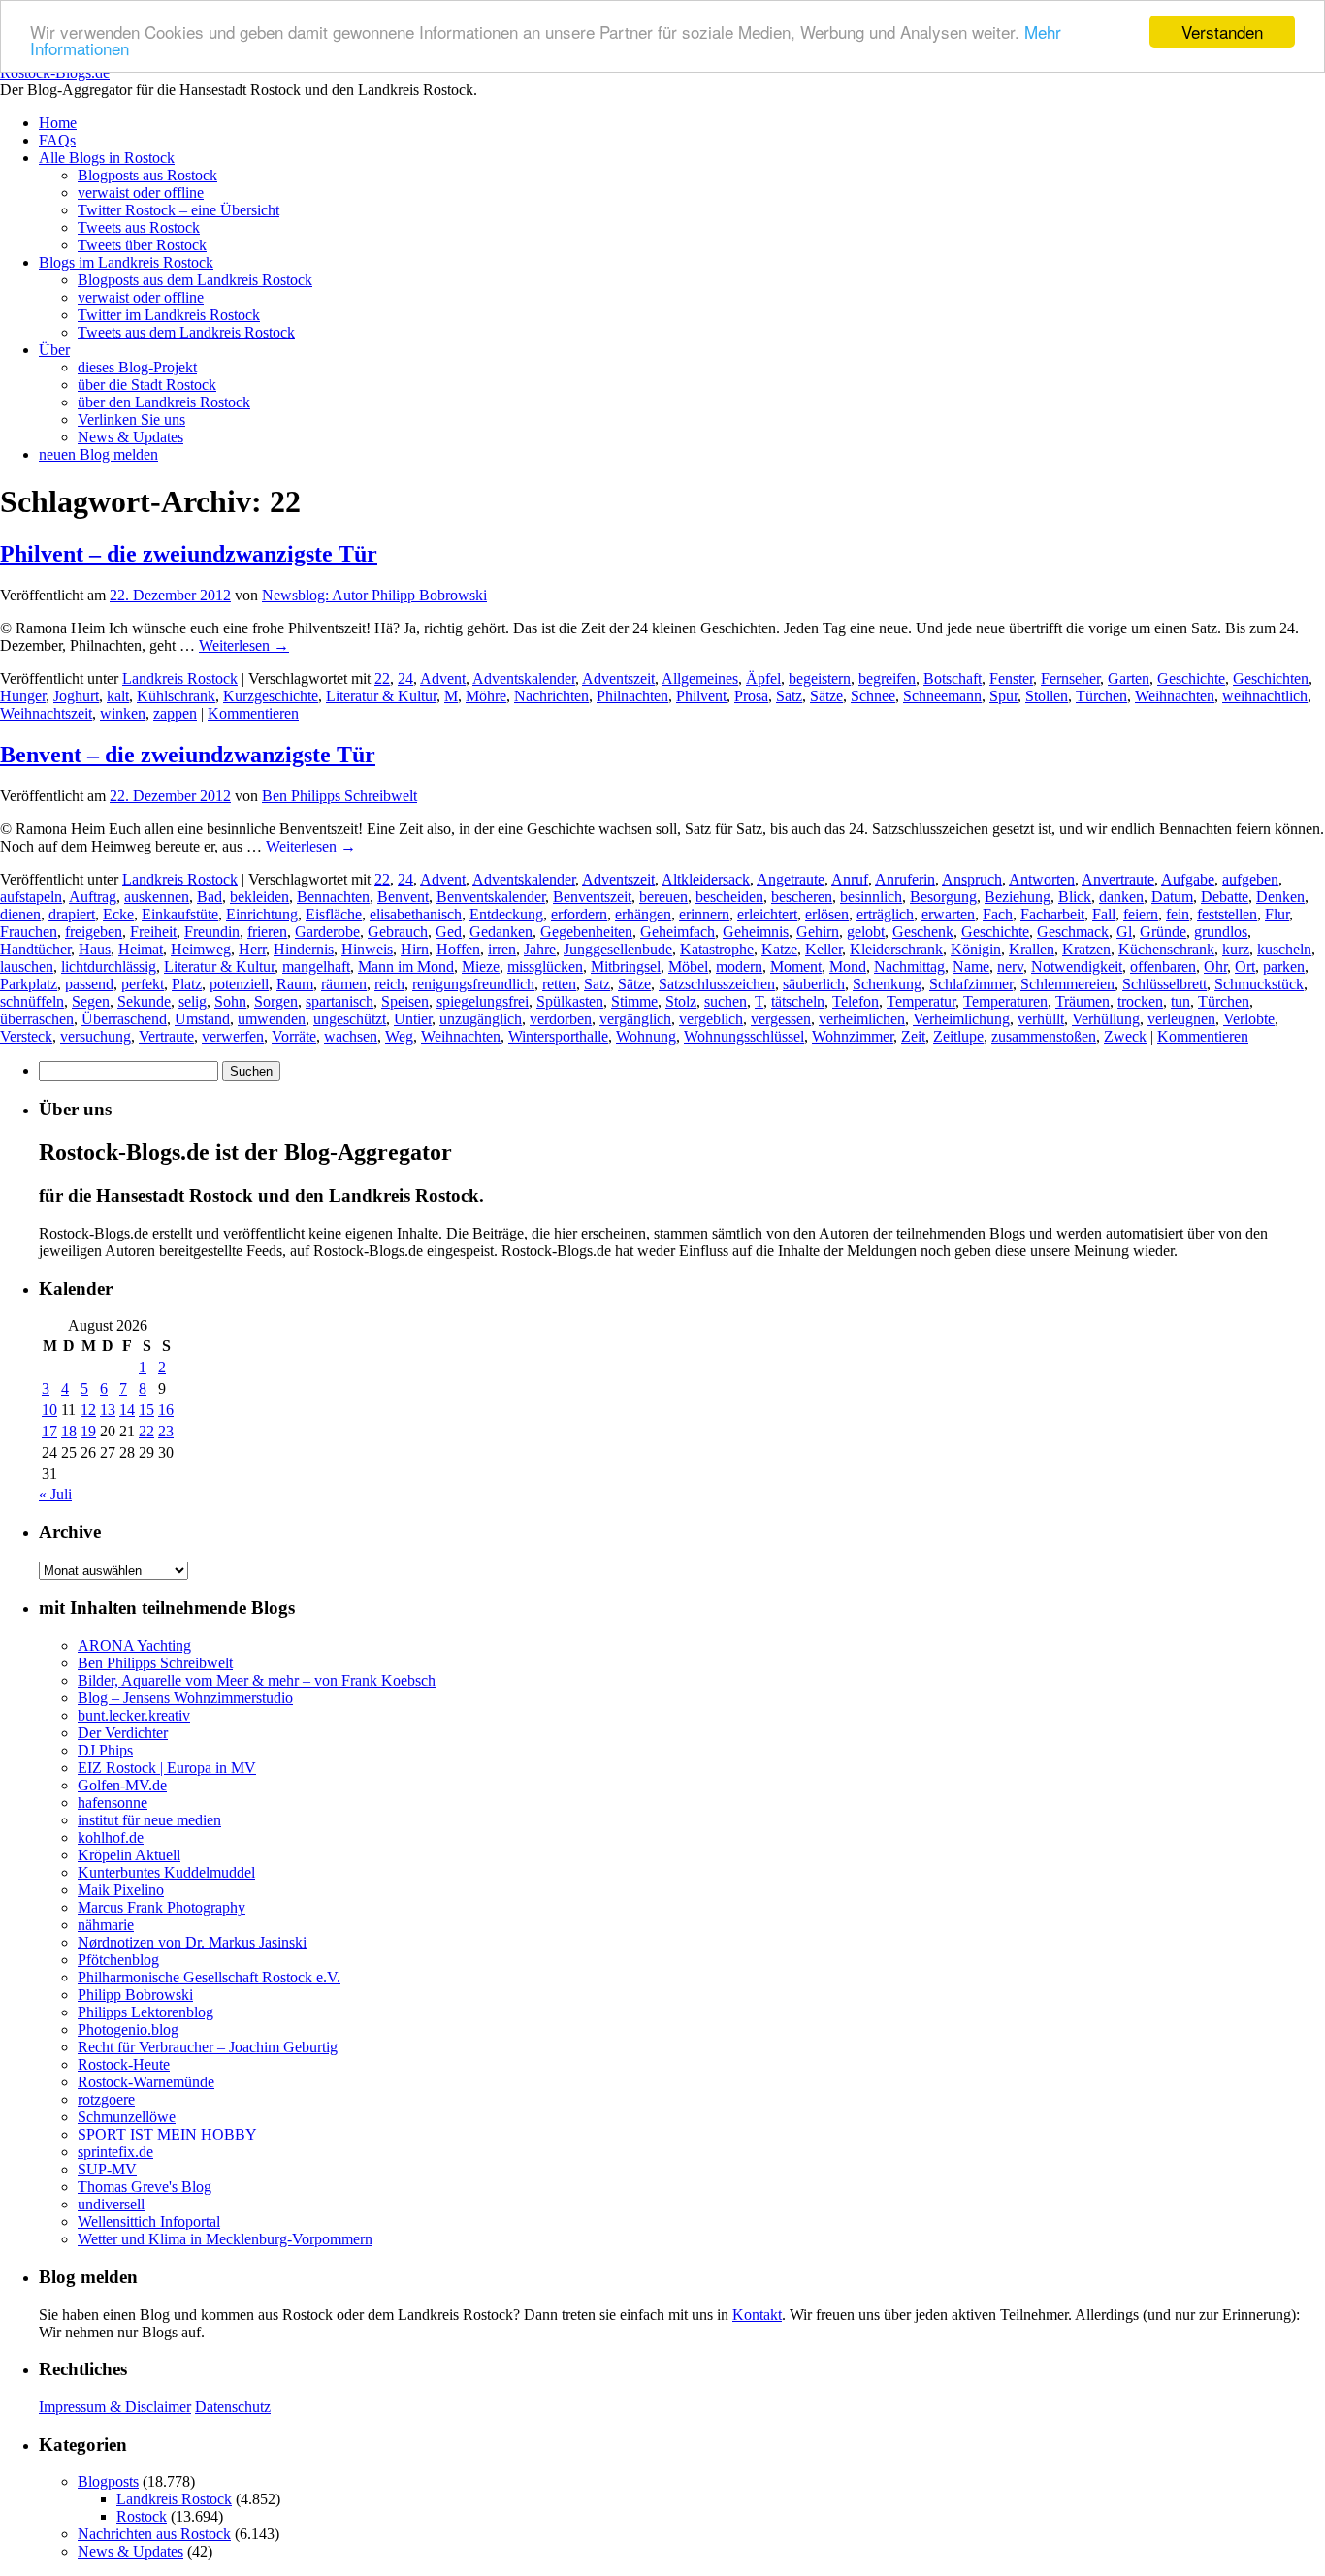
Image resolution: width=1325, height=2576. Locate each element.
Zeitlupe (958, 1036)
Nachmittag (909, 966)
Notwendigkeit (1077, 966)
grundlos (1221, 932)
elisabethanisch (416, 914)
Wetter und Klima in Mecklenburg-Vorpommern (225, 2239)
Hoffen (458, 949)
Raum (295, 984)
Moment (796, 966)
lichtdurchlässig (109, 966)
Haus (95, 949)
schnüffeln (32, 1001)
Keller (824, 949)
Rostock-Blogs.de (55, 72)
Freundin (212, 932)
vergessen (781, 1019)
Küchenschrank (1166, 949)
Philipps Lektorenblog (145, 2012)
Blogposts (108, 2481)
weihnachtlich (1265, 696)
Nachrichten (551, 696)
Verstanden (1222, 32)
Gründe (1163, 932)
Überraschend (124, 1019)
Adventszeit (618, 678)
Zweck (1125, 1036)
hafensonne (113, 1803)
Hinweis (367, 949)
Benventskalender (491, 897)
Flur (1277, 914)
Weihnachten (1175, 696)
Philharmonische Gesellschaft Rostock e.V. (209, 1977)
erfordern (579, 914)
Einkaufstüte (180, 914)
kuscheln (1284, 949)
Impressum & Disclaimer (115, 2407)
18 (69, 1431)
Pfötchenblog (118, 1960)
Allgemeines (700, 678)
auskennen (157, 897)
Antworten (1042, 879)
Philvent (701, 696)
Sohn (230, 1001)
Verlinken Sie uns (131, 419)
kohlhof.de (111, 1837)
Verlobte (1249, 1019)
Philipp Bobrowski (135, 1995)
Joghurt (76, 696)
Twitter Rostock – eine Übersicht (178, 210)
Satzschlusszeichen (717, 984)
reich (389, 984)
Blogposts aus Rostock (147, 175)
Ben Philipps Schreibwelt (339, 796)
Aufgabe (1188, 879)
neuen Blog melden (98, 454)
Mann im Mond (406, 966)
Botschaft (953, 678)
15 (146, 1410)
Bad (210, 897)
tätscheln (798, 1001)
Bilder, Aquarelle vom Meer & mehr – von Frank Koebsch (257, 1680)
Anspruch (972, 879)
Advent (443, 678)
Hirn (415, 949)
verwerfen (233, 1036)
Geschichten (1271, 678)
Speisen (405, 1001)
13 (108, 1410)
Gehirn (818, 932)
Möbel (688, 966)
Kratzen (1086, 949)
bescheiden (729, 897)
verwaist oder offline (141, 193)
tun (1180, 1001)
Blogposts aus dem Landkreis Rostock (195, 280)
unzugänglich (481, 1019)
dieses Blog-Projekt (137, 367)
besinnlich (871, 897)
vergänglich (635, 1019)
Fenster (1011, 678)
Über (54, 350)
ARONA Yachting (134, 1645)
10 (49, 1410)
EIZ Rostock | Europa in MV (167, 1768)
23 (166, 1431)
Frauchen (29, 932)
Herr (252, 949)
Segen (91, 1001)
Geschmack (1073, 932)
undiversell (111, 2204)
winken (123, 713)
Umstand (202, 1019)
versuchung (96, 1036)
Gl (1124, 932)
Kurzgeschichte (271, 696)
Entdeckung (506, 914)
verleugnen (1181, 1019)
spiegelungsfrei (483, 1001)
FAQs (57, 140)
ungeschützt (350, 1019)
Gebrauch (398, 932)
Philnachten (632, 696)
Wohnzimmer (853, 1036)
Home (58, 123)
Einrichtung (262, 914)
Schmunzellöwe (127, 2117)
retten (559, 984)
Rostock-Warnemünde (146, 2082)
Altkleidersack (706, 879)
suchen (726, 1001)
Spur (1003, 696)
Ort (1245, 966)
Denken (1280, 897)
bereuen (663, 897)
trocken (1140, 1001)
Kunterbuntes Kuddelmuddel (166, 1872)
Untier (413, 1019)
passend (89, 984)
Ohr (1215, 966)
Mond (848, 966)
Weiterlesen (244, 645)
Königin (976, 949)
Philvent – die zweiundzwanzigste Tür (189, 554)
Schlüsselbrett (1164, 984)
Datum (1172, 897)
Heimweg (201, 949)
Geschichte (1191, 678)
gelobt (866, 932)
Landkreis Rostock (180, 678)
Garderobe (327, 932)
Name (971, 966)
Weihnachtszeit (46, 713)
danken (1121, 897)
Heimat (141, 949)
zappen (175, 713)
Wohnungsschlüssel (744, 1036)
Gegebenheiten (586, 932)
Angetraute (791, 879)
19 (88, 1431)
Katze (779, 949)
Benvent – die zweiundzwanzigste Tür (188, 755)
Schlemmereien (1067, 984)
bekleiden (259, 897)
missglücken (545, 966)
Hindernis (304, 949)
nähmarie (106, 1925)
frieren (267, 932)
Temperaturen (1005, 1001)
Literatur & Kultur (381, 696)
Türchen (1101, 696)
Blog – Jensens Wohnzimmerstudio (185, 1698)
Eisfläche (334, 914)
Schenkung (887, 984)
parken (1284, 966)
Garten (1129, 678)
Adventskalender (524, 678)
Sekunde (144, 1001)
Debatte (1225, 897)
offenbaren (1163, 966)
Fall (1104, 914)
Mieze (481, 966)
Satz (789, 696)
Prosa (751, 696)
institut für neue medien (149, 1820)
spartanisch (339, 1001)
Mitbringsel (626, 966)
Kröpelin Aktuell (129, 1855)
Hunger (23, 696)
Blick (1075, 897)
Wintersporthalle (558, 1036)
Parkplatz (29, 984)
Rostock (142, 2516)
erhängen (643, 914)
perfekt (143, 984)
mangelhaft (316, 966)
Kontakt (757, 2315)
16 (166, 1410)
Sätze (826, 696)
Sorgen (276, 1001)
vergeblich (711, 1019)
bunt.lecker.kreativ (134, 1715)
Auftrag (93, 897)
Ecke (118, 914)
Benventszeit (592, 897)
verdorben (561, 1019)
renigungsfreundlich (473, 984)
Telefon (856, 1001)
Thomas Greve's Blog (145, 2187)
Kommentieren (253, 713)
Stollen (1047, 696)
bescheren (802, 897)
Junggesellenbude (618, 949)
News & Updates (130, 437)
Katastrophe (717, 949)
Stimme (634, 1001)
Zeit (913, 1036)
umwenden (272, 1019)
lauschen (27, 966)
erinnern (704, 914)
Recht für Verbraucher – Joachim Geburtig (208, 2047)
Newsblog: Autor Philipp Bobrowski (374, 595)
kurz (1236, 949)
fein (1178, 914)
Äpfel (763, 678)
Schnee (873, 696)
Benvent (403, 897)
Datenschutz (233, 2407)
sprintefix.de (115, 2152)
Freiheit (153, 932)
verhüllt (1041, 1019)
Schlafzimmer (971, 984)
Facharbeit (1052, 914)
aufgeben (1250, 879)
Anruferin (905, 879)
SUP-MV (107, 2169)
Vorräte (294, 1036)
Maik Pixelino (121, 1890)
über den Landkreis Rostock (164, 402)
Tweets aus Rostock (139, 227)
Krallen (1032, 949)
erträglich (885, 914)
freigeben (94, 932)
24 (405, 678)
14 (127, 1410)
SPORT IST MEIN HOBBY (167, 2134)
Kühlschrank (176, 696)
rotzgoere (106, 2099)
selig (193, 1001)
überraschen (37, 1019)
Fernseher (1070, 678)
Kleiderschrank (896, 949)
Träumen (1083, 1001)
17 (49, 1431)
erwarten (948, 914)
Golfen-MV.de (122, 1785)
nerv (1010, 966)
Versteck (26, 1036)
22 (382, 678)
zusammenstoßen (1044, 1036)
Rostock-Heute (124, 2064)
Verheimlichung (961, 1019)
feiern (1141, 914)
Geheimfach (678, 932)
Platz (187, 984)
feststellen (1227, 914)
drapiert (72, 914)
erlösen (827, 914)
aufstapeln (31, 897)
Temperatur (921, 1001)
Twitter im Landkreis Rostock (169, 315)
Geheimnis (756, 932)
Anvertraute (1118, 879)
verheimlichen (862, 1019)
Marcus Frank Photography (162, 1907)
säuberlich (814, 984)
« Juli (55, 1494)
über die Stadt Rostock (147, 385)
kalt (118, 696)
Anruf (850, 879)
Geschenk (923, 932)
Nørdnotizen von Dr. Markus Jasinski (192, 1942)
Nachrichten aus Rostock (154, 2534)
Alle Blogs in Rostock (107, 158)
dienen (20, 914)
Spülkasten (570, 1001)
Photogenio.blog (128, 2029)
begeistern (820, 678)
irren (502, 949)
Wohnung (646, 1036)
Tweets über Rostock (142, 245)
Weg (399, 1036)
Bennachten (333, 897)
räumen (344, 984)
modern (739, 966)
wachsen (351, 1036)
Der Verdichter (123, 1733)
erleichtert (767, 914)
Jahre (540, 949)
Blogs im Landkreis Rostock (126, 262)
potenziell (239, 984)
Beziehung (1018, 897)
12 (88, 1410)
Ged (449, 932)
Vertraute (166, 1036)
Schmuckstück (1259, 984)
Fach (998, 914)
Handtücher (35, 949)
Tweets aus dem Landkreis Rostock (186, 332)
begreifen (887, 678)
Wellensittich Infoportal (149, 2222)
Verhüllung (1106, 1019)
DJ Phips (105, 1750)
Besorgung (943, 897)
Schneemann (942, 696)
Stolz (681, 1001)
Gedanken (501, 932)
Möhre (486, 696)
